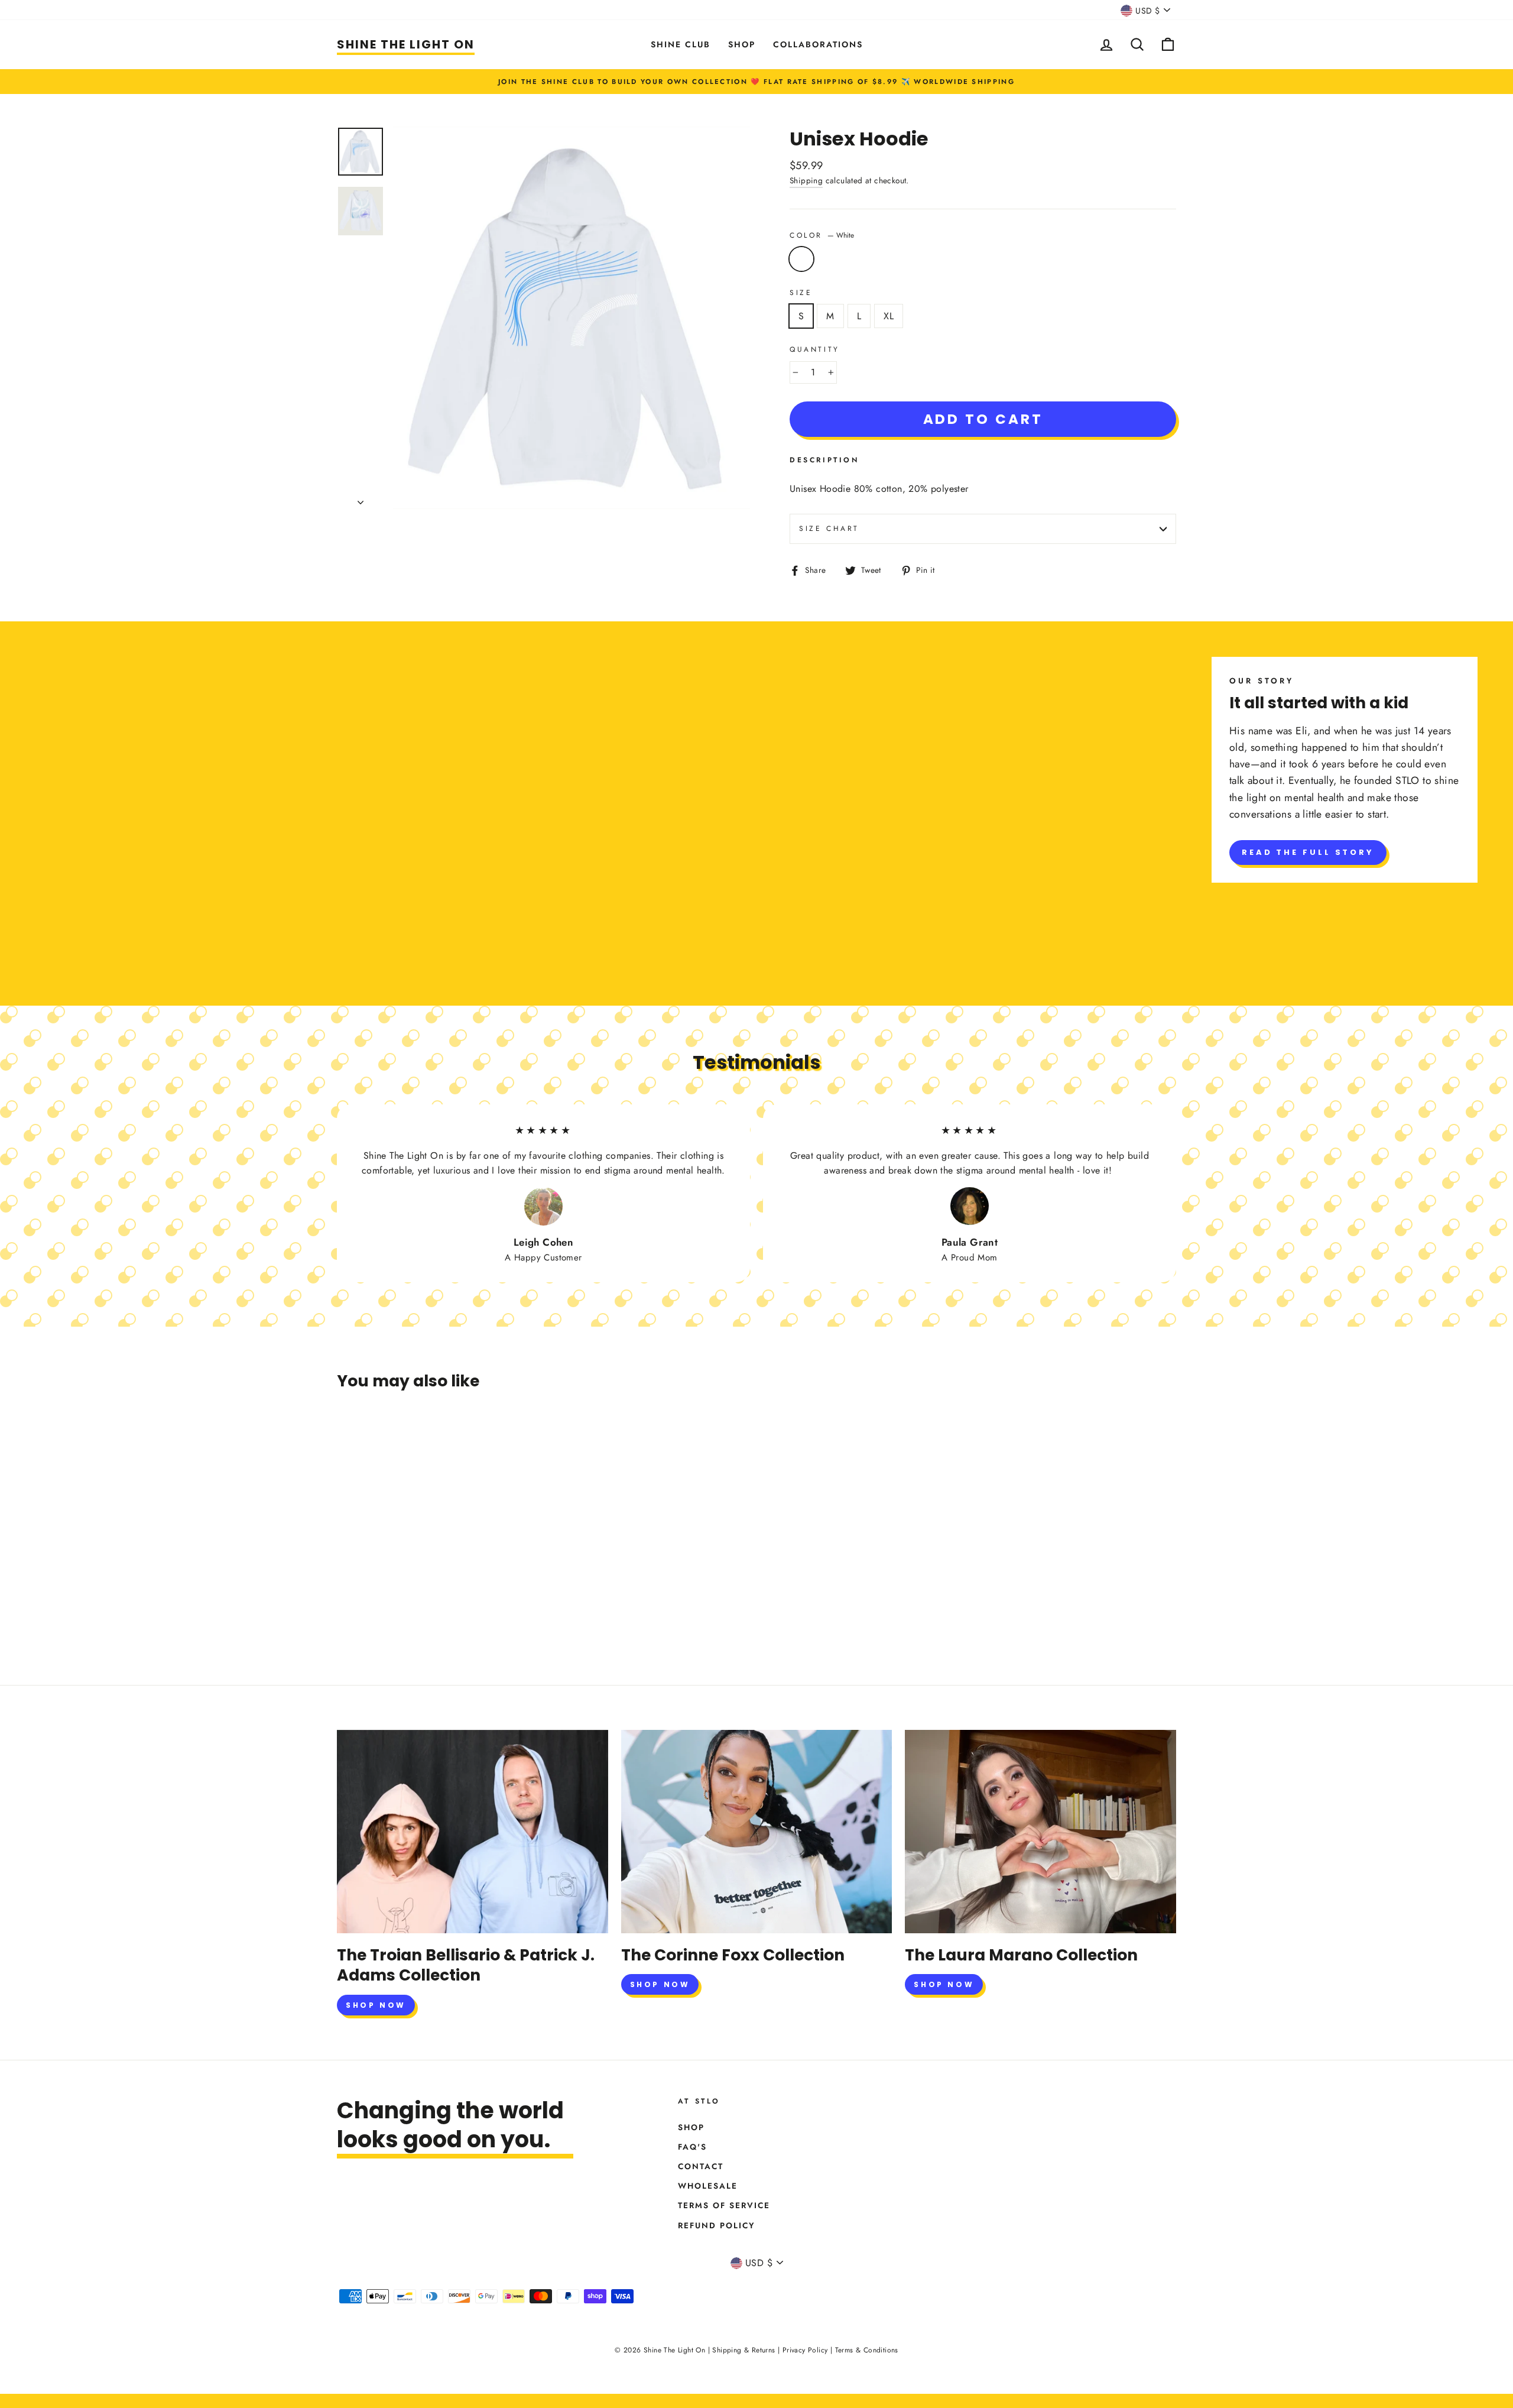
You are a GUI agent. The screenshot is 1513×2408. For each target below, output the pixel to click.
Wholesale (708, 2186)
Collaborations (818, 44)
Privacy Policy (805, 2350)
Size (801, 293)
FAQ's (692, 2147)
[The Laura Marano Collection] (1040, 1832)
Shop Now (376, 2005)
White (801, 259)
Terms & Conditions (867, 2350)
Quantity (815, 349)
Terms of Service (724, 2205)
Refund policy (717, 2225)
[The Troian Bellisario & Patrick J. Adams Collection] (473, 1832)
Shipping (806, 180)
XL (889, 316)
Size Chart (829, 529)
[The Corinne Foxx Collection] (757, 1832)
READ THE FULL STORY (1308, 852)
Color (822, 235)
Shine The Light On (406, 44)
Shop (742, 44)
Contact (701, 2166)
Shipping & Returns (743, 2350)
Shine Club (681, 44)
